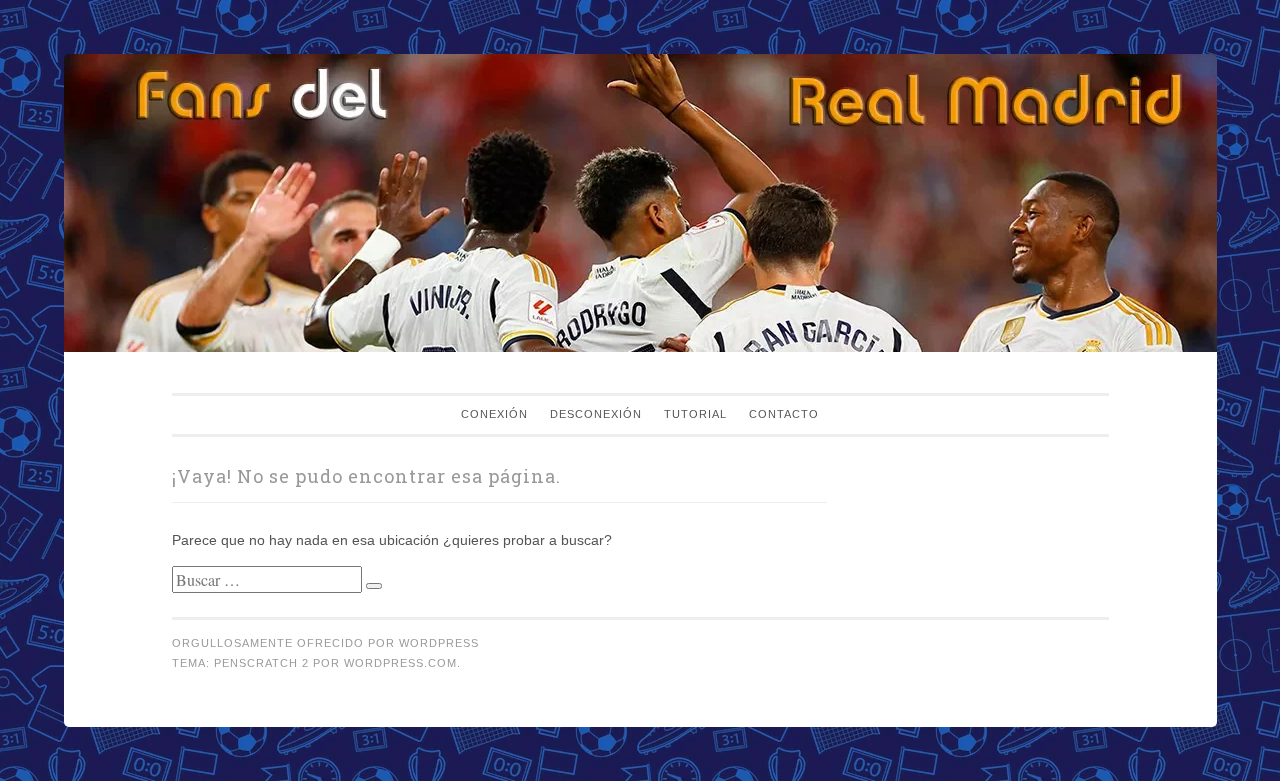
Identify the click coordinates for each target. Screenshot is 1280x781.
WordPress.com (400, 663)
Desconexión (596, 414)
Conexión (494, 414)
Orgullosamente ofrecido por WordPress (325, 643)
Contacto (784, 414)
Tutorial (695, 414)
